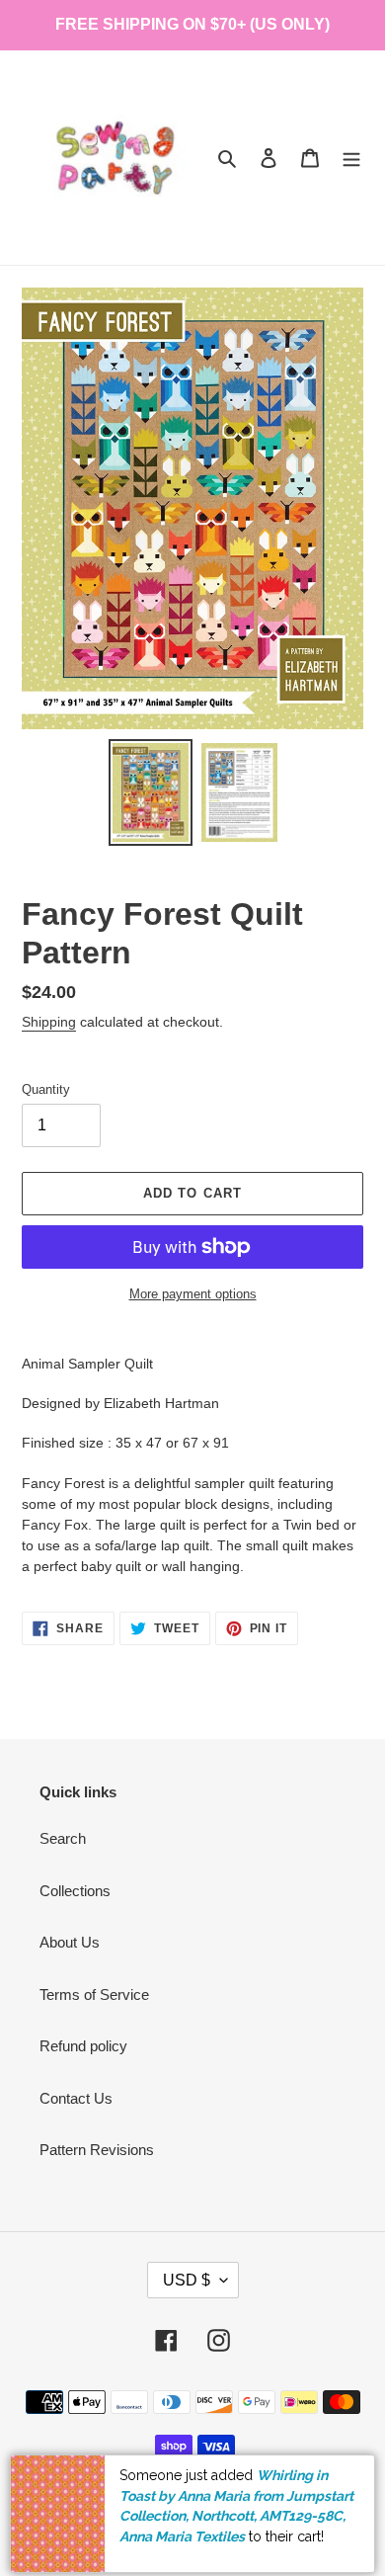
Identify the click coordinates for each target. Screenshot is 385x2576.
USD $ (187, 2280)
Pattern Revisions (97, 2150)
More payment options (193, 1294)
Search (63, 1838)
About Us (70, 1942)
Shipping (49, 1022)
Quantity (46, 1089)
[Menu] (351, 158)
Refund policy (83, 2046)
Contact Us (76, 2098)
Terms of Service (94, 1994)
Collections (75, 1891)
